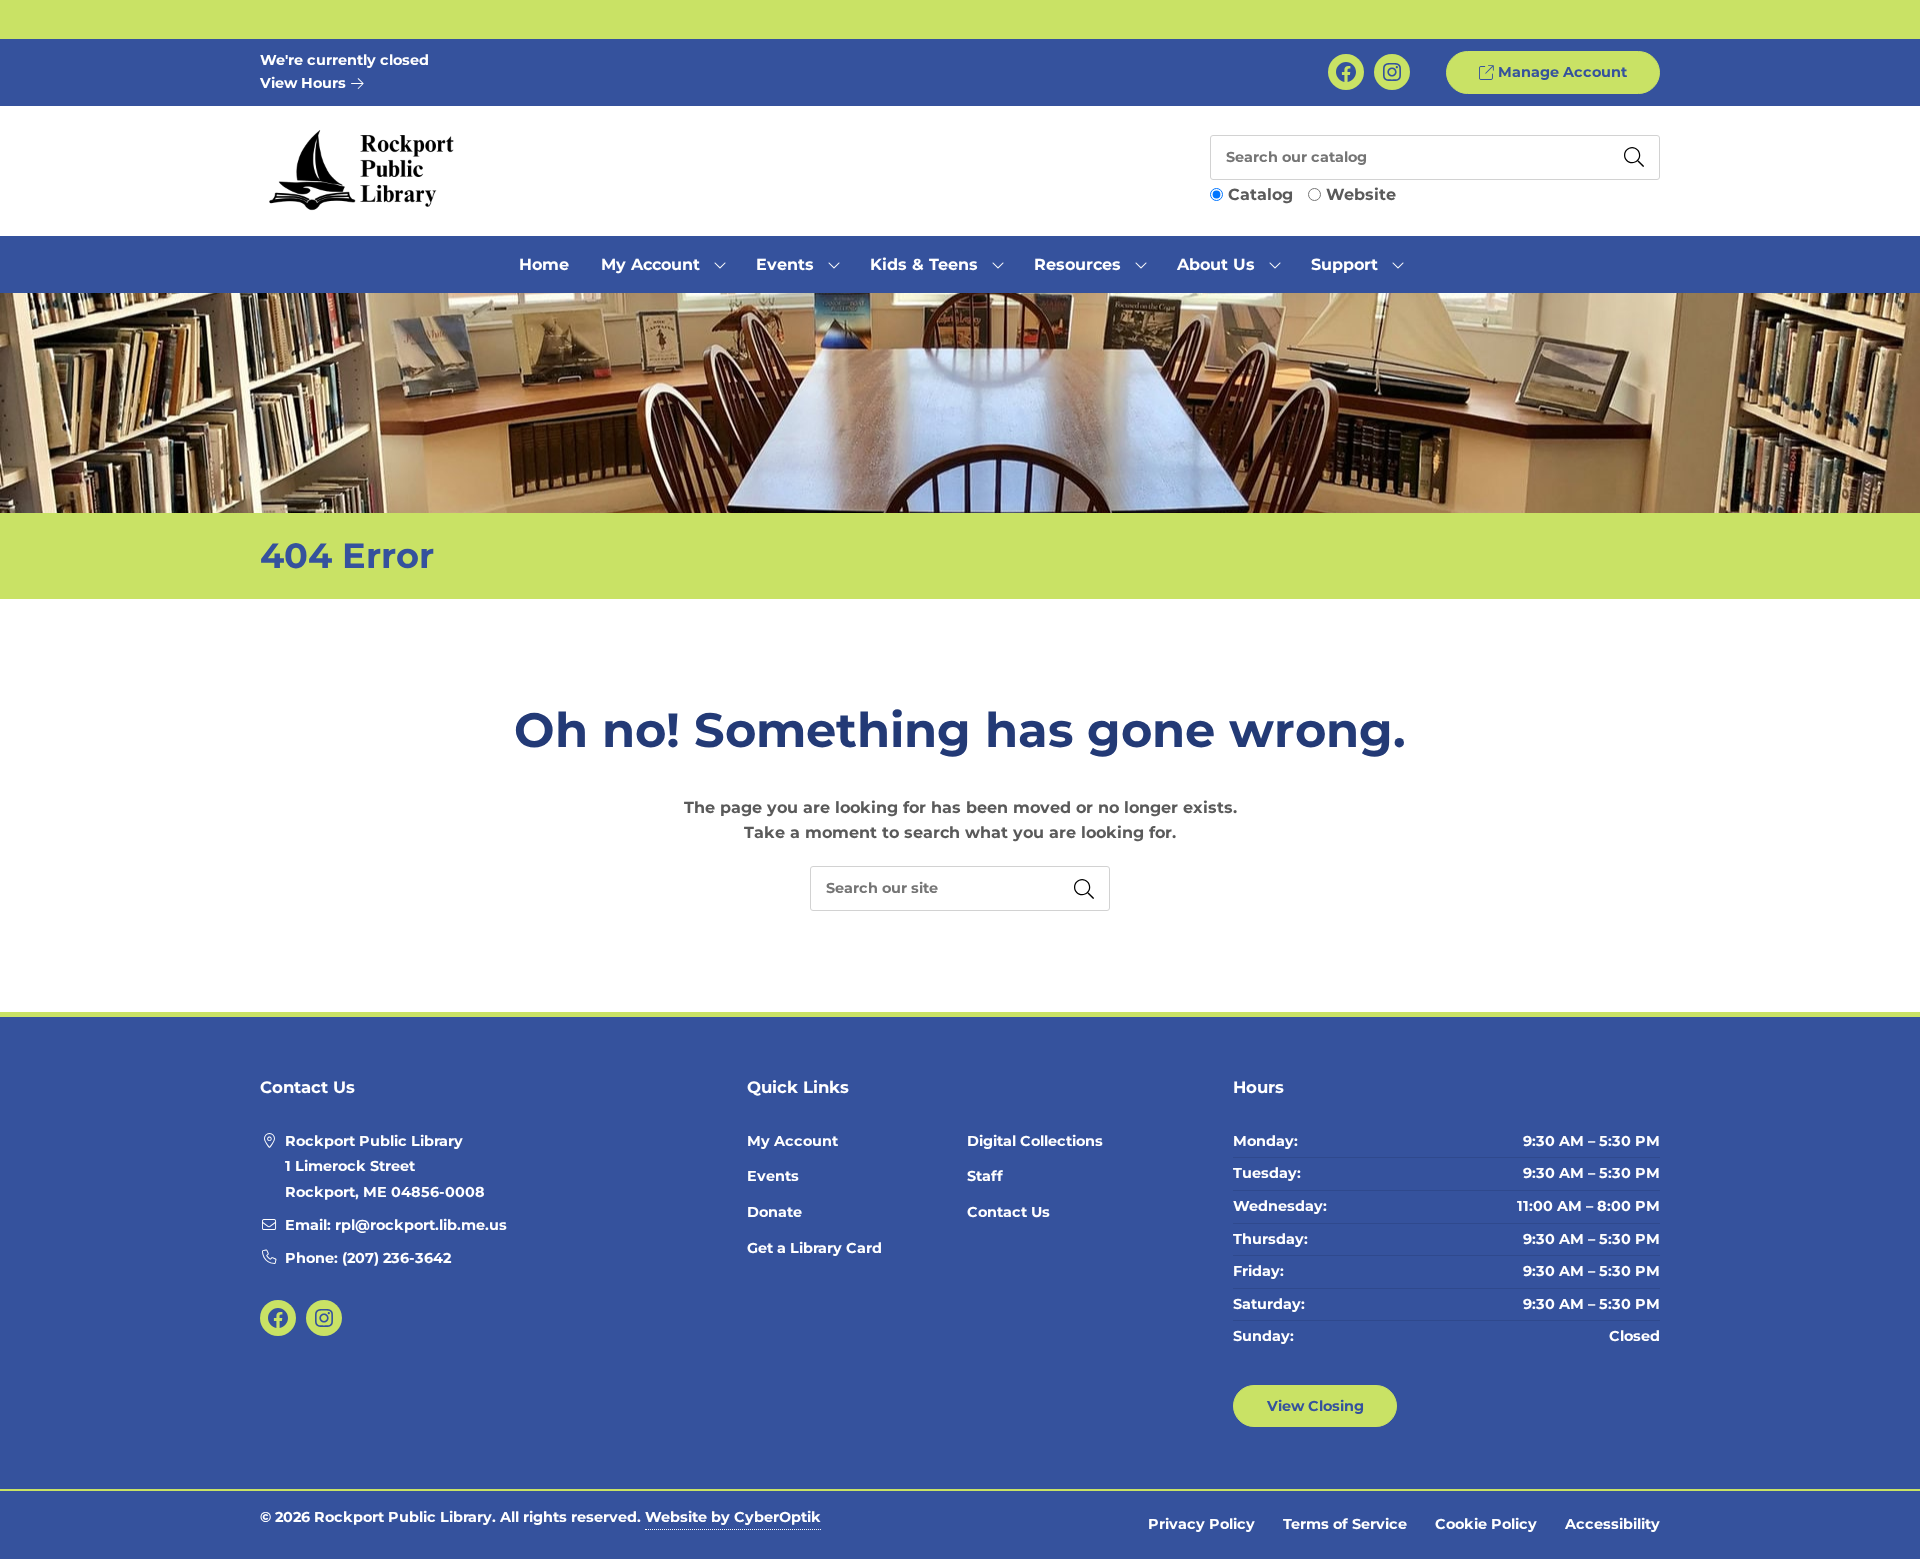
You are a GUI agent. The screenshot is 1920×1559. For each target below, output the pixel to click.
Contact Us (1008, 1212)
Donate (774, 1212)
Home (544, 264)
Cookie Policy (1486, 1524)
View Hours (305, 83)
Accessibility (1612, 1524)
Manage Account (1560, 72)
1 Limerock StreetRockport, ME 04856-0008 (385, 1179)
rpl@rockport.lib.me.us (421, 1225)
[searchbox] (960, 888)
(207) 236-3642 (396, 1258)
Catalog (1260, 194)
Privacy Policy (1201, 1524)
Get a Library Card (814, 1248)
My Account (792, 1141)
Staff (985, 1176)
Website (1361, 194)
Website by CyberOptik (733, 1517)
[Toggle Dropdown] (720, 265)
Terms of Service (1345, 1524)
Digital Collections (1035, 1141)
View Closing (1315, 1406)
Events (773, 1176)
